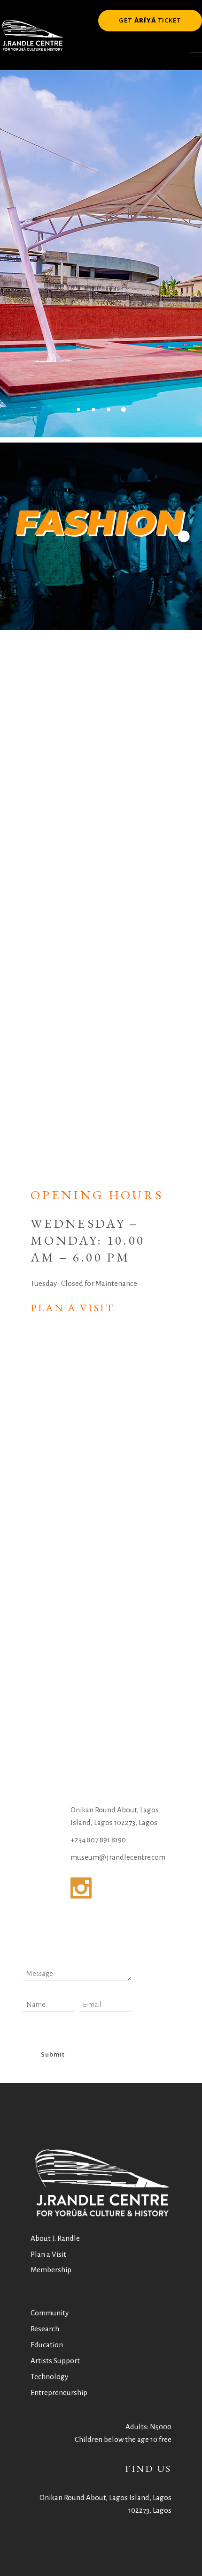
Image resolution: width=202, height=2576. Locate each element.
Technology (49, 2377)
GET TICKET (150, 20)
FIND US (148, 2469)
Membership (51, 2270)
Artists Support (55, 2361)
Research (45, 2329)
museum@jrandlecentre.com (118, 1857)
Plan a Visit (73, 1308)
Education (47, 2345)
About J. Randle (55, 2238)
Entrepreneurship (59, 2392)
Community (50, 2313)
